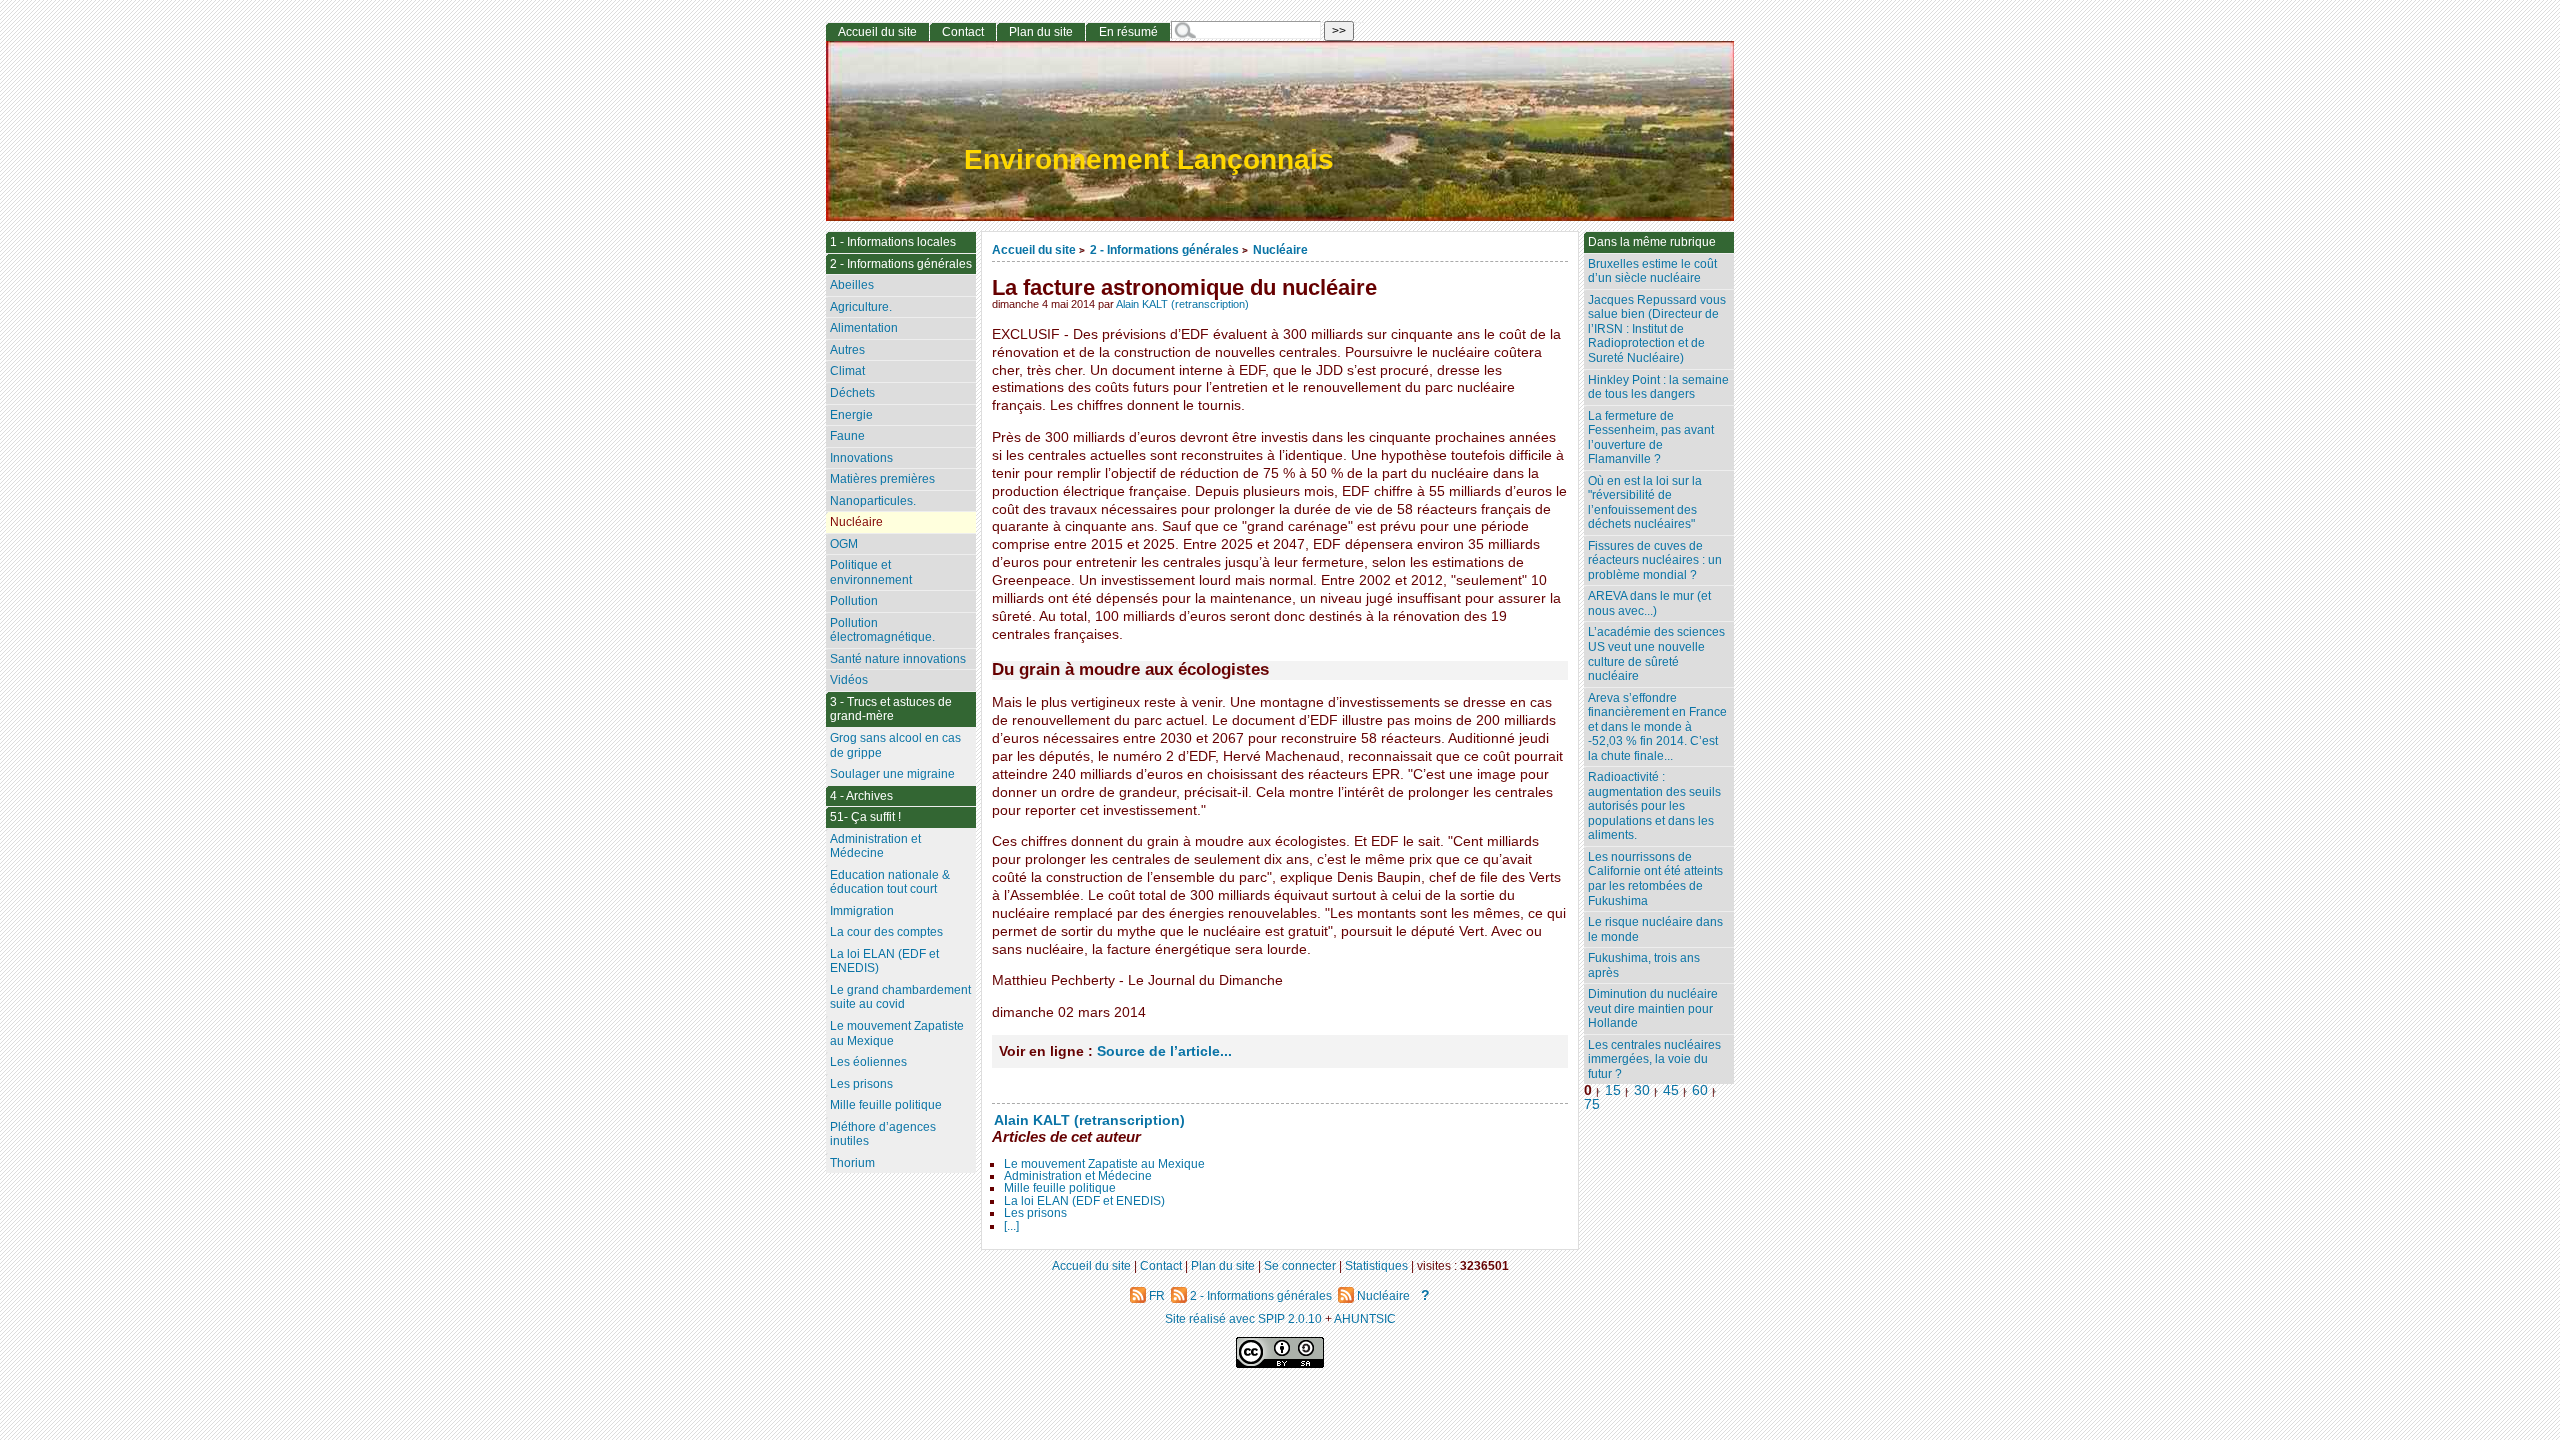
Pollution (854, 601)
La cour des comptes (886, 932)
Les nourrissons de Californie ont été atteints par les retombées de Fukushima (1655, 879)
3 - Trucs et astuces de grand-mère (891, 709)
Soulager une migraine (892, 774)
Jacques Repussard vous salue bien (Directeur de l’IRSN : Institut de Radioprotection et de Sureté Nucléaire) (1657, 329)
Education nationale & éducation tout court (890, 882)
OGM (844, 544)
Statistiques (1376, 1265)
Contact (963, 32)
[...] (1011, 1226)
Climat (847, 371)
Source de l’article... (1164, 1051)
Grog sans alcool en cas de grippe (895, 745)
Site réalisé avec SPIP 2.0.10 (1243, 1318)
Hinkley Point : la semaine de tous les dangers (1658, 387)
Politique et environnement (871, 572)
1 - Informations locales (893, 242)
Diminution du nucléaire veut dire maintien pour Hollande (1653, 1008)
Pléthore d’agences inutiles (883, 1134)
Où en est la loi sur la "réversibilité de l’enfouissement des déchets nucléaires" (1645, 503)
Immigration (862, 911)
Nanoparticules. (873, 501)
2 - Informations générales (1164, 249)
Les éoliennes (868, 1062)
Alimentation (864, 328)
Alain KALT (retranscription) (1182, 304)
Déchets (852, 393)
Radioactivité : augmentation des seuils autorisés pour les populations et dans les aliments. (1654, 806)
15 (1613, 1090)
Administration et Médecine (1078, 1176)
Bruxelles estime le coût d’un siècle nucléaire (1652, 271)
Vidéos (849, 680)
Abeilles (852, 285)
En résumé (1128, 32)
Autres (847, 350)
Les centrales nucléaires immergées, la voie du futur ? (1654, 1059)
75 (1592, 1104)
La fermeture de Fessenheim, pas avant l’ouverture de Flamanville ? (1651, 438)
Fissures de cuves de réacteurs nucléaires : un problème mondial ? (1655, 560)
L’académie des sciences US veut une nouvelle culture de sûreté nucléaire (1656, 654)
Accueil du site (1034, 249)
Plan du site (1041, 32)
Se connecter (1300, 1265)
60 (1700, 1090)
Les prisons (1035, 1213)
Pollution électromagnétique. (882, 630)
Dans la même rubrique (1652, 242)
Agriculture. (861, 307)
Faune (847, 436)
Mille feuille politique (1060, 1188)
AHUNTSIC (1365, 1318)
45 (1671, 1090)
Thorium (852, 1163)
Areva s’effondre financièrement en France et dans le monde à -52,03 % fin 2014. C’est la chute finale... (1657, 727)
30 (1642, 1090)
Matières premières (882, 479)
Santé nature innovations (898, 659)
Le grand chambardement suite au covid (900, 997)
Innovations (861, 458)
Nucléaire (1280, 249)
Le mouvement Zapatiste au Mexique (1104, 1164)
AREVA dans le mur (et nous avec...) (1649, 603)
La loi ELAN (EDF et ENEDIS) (1084, 1201)
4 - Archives (861, 796)
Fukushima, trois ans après (1644, 965)
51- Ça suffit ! (865, 817)
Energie (851, 415)
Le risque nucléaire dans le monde (1655, 929)
